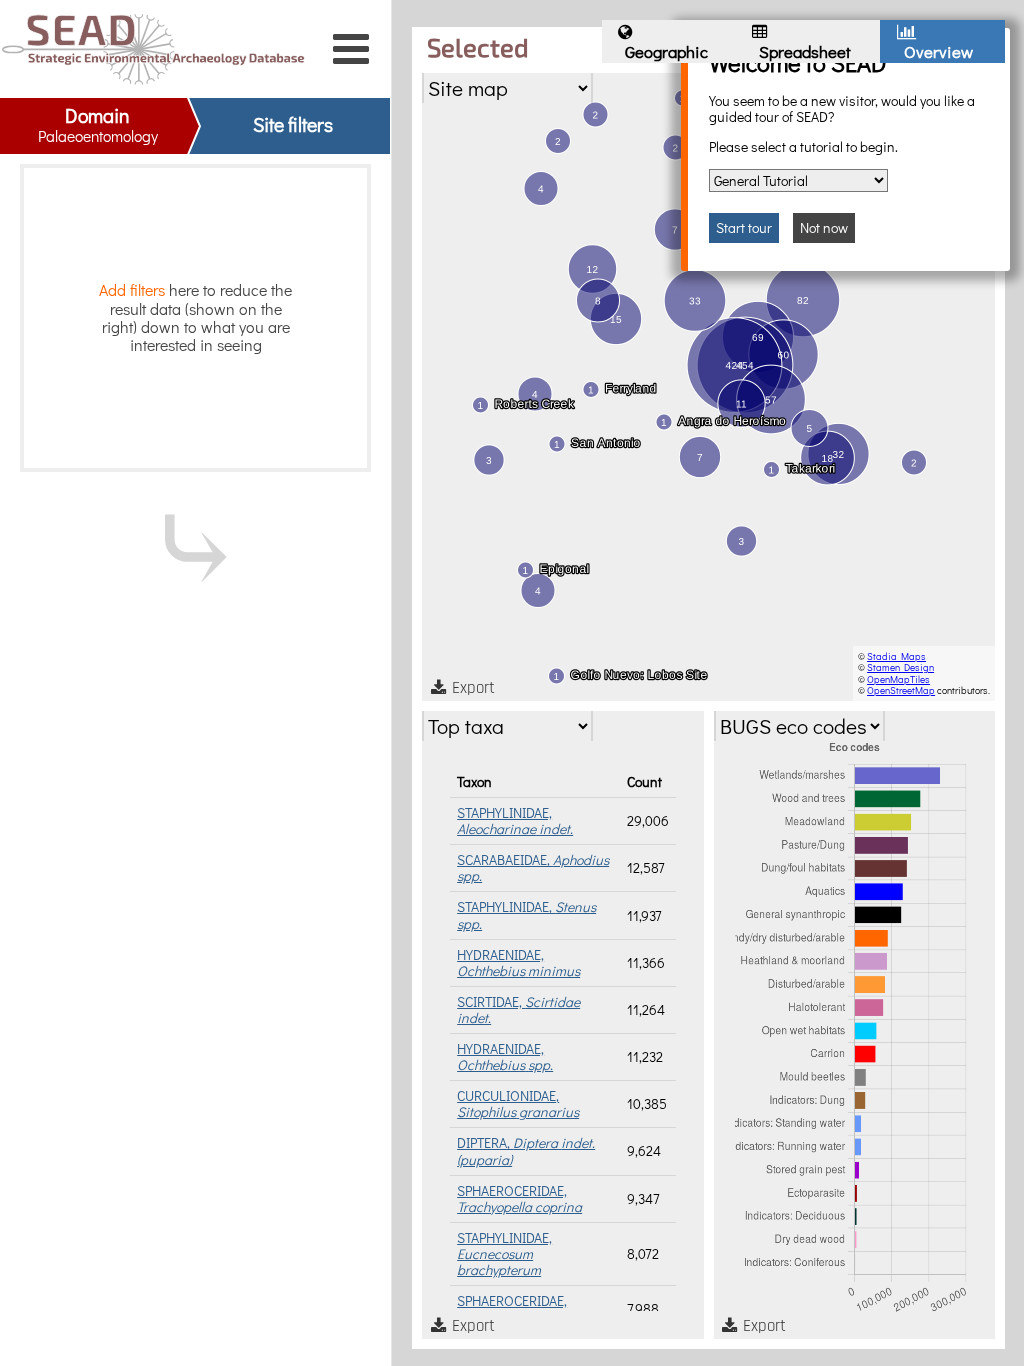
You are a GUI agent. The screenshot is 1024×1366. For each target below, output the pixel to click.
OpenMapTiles (898, 679)
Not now (824, 227)
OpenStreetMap (901, 690)
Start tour (744, 227)
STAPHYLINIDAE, (515, 820)
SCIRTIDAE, (518, 1009)
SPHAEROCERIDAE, (519, 1198)
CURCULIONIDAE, (518, 1103)
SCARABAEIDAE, (533, 867)
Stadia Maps (896, 656)
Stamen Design (900, 667)
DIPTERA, (526, 1150)
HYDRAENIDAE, (518, 962)
